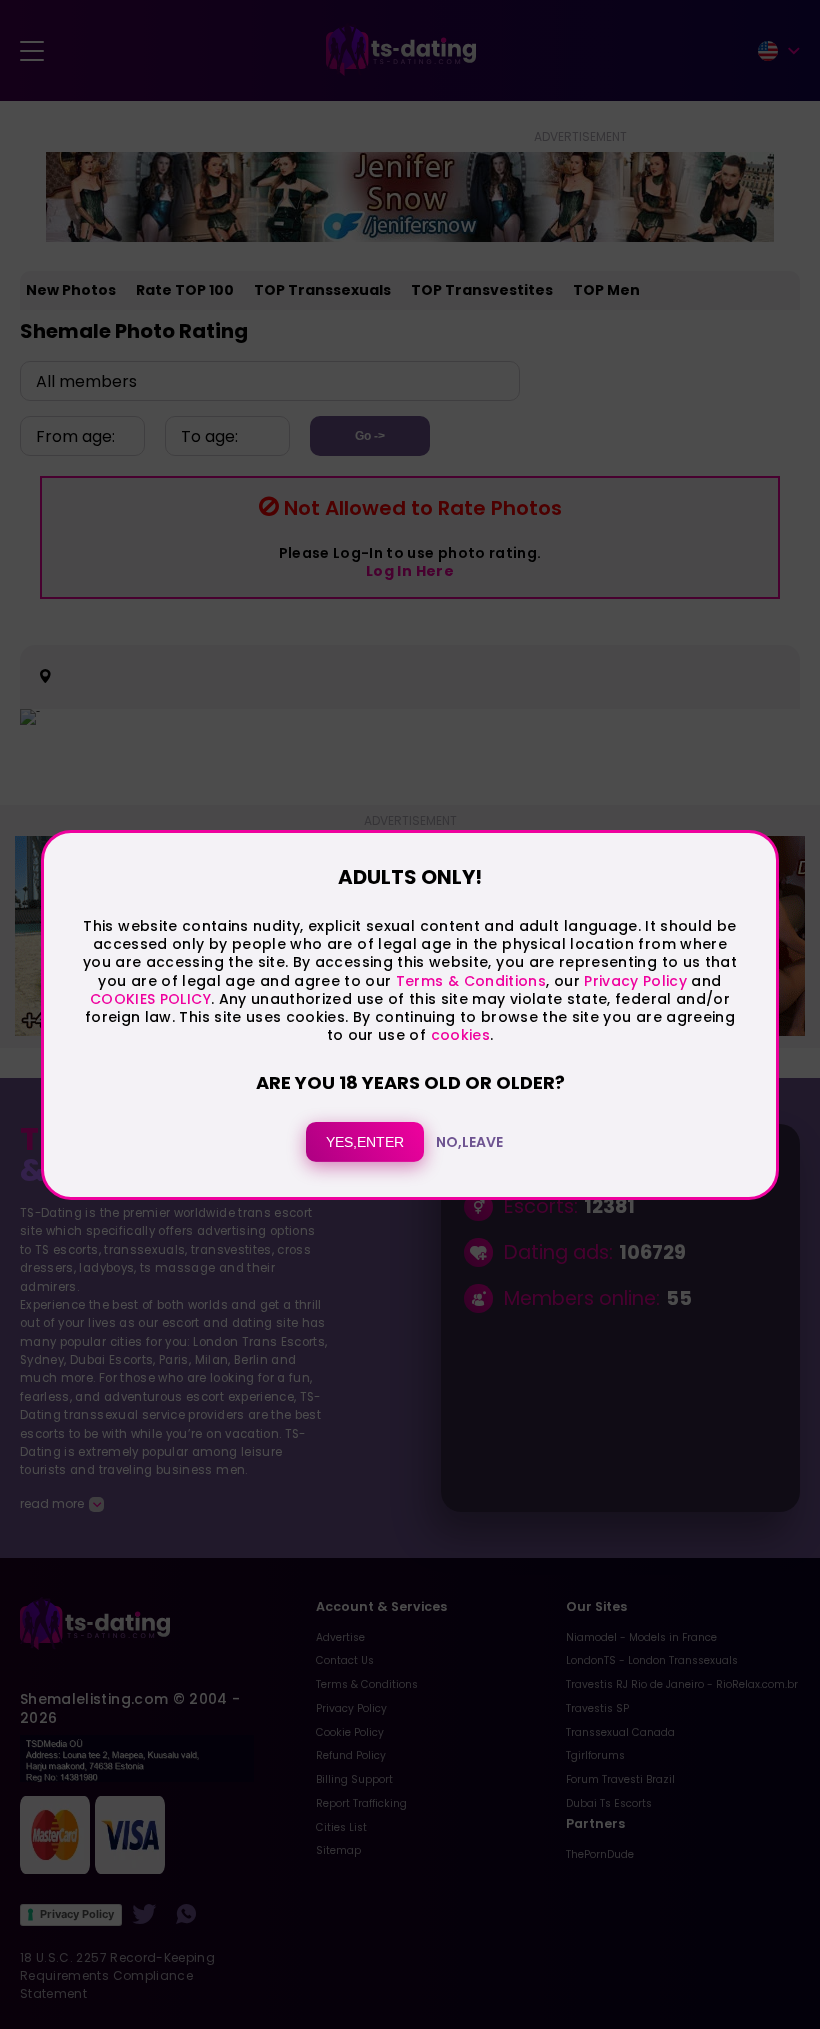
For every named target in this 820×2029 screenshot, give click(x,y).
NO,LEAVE (469, 1142)
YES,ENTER (365, 1142)
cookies (460, 1035)
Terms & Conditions (471, 980)
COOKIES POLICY (150, 999)
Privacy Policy (633, 980)
